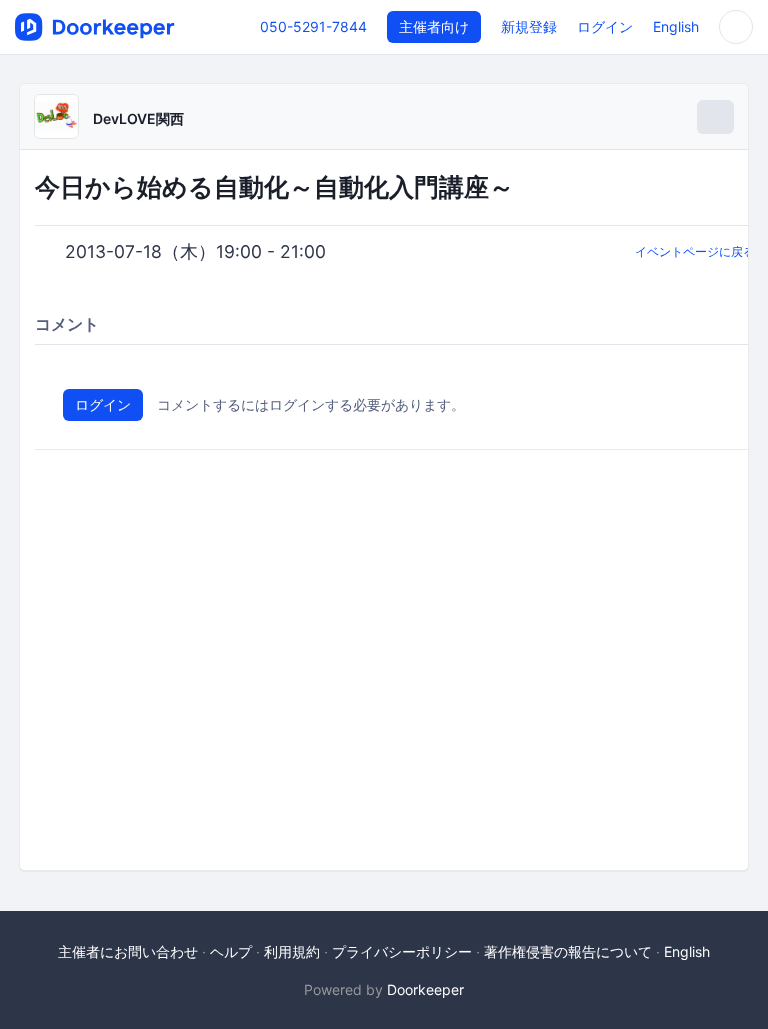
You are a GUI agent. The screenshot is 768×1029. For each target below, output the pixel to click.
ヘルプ (231, 951)
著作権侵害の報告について (568, 951)
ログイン (605, 26)
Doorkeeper (425, 989)
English (676, 26)
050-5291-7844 (313, 26)
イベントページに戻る (695, 251)
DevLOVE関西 (138, 118)
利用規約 (292, 951)
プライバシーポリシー (402, 951)
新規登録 (529, 26)
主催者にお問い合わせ (128, 951)
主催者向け (434, 26)
